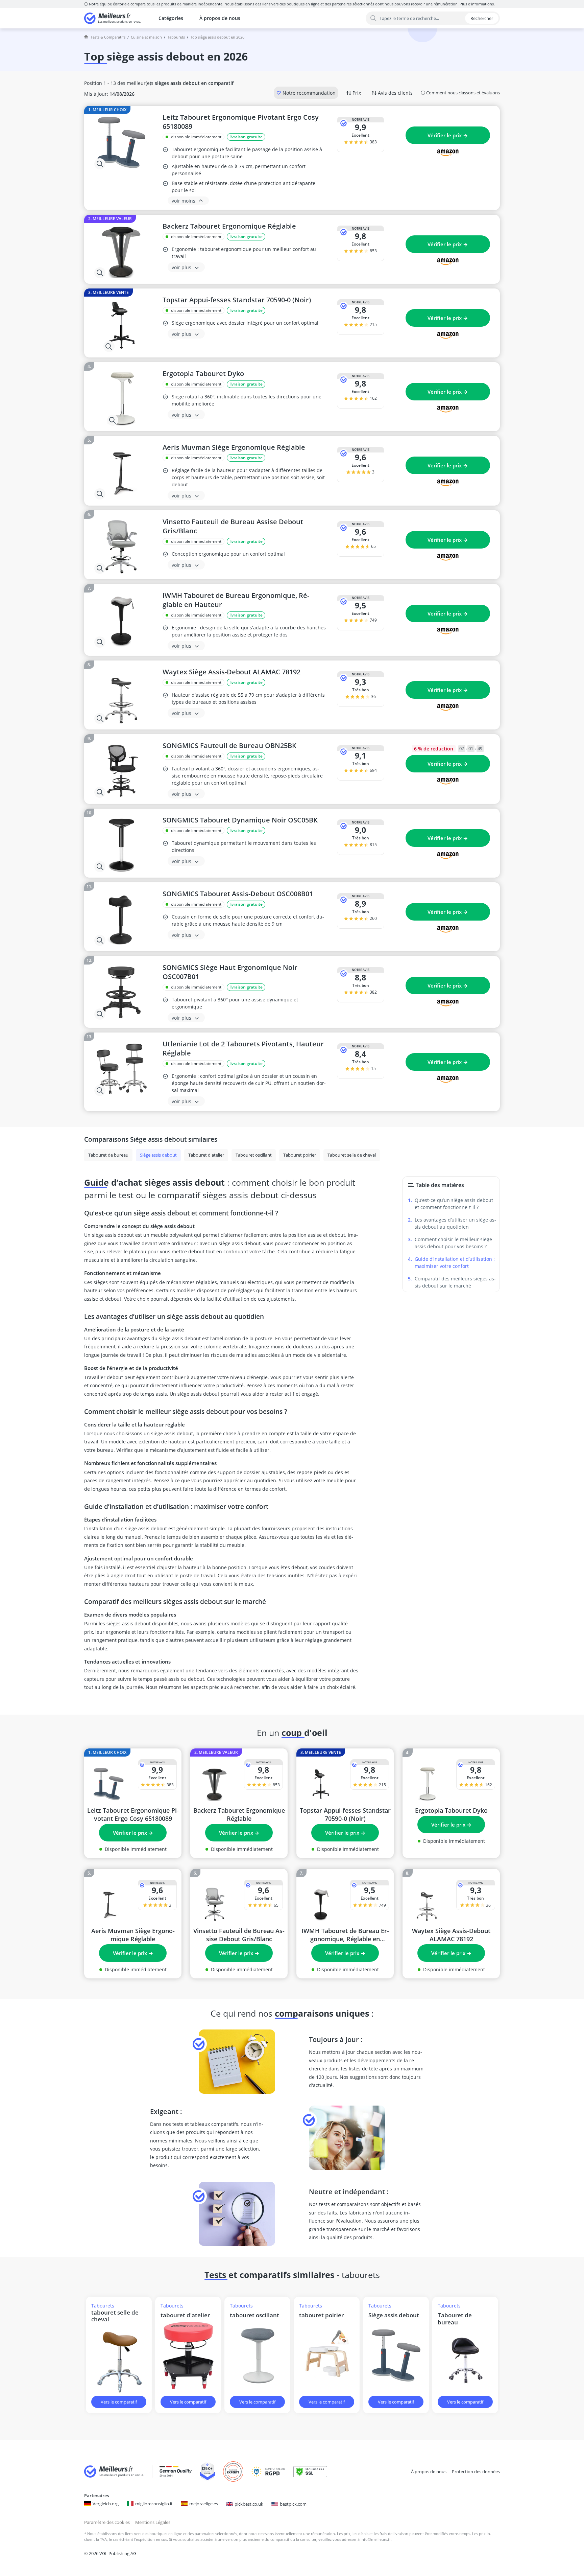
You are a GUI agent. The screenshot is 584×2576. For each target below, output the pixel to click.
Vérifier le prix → (448, 135)
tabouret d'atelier (185, 2315)
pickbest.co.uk (249, 2504)
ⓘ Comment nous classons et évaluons (460, 93)
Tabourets (176, 37)
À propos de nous (220, 18)
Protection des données (476, 2471)
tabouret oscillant (254, 2315)
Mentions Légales (153, 2522)
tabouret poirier (321, 2315)
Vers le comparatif (119, 2402)
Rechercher (482, 18)
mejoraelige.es (204, 2504)
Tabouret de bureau (455, 2319)
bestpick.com (293, 2504)
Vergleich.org (106, 2504)
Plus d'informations (477, 4)
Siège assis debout (394, 2315)
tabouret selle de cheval (115, 2316)
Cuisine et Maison (146, 37)
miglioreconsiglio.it (154, 2504)
